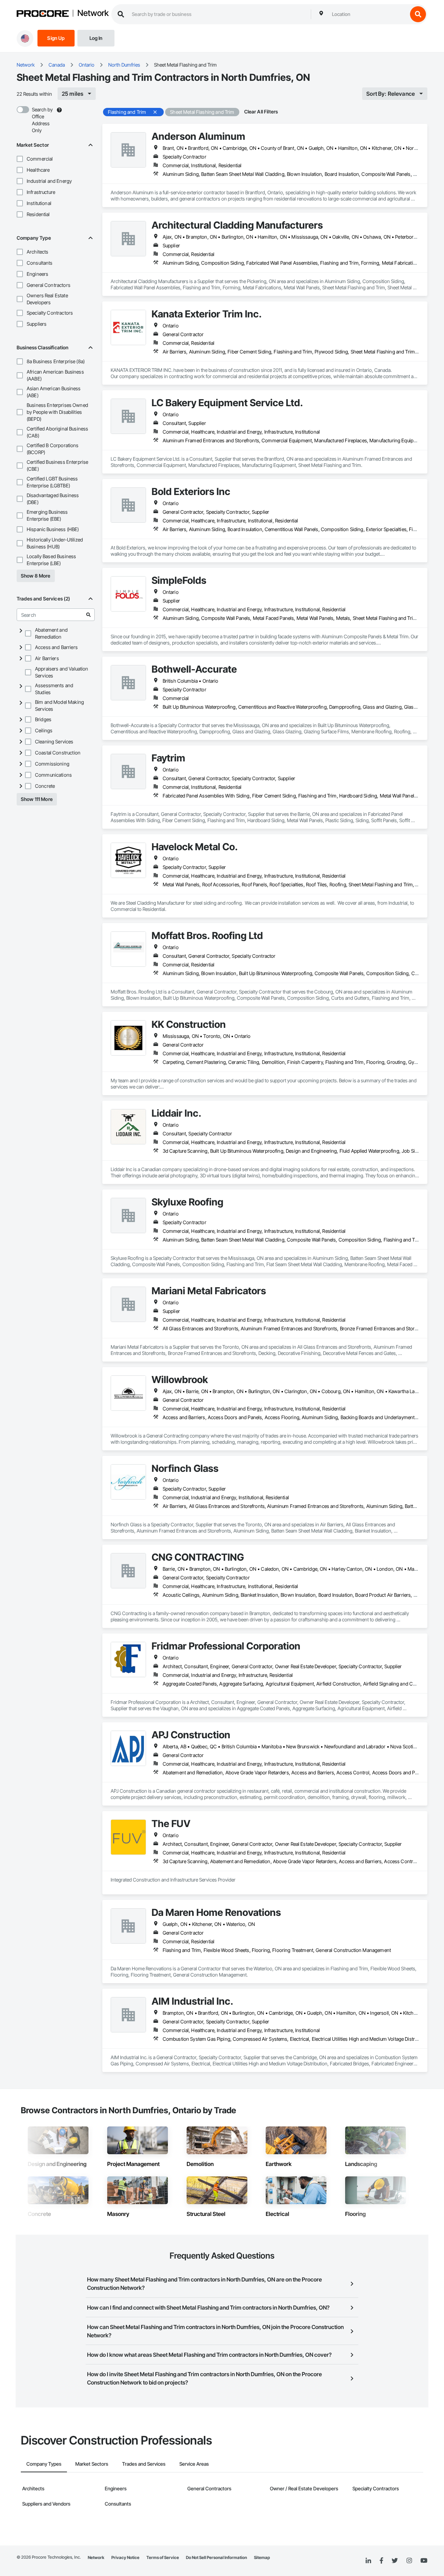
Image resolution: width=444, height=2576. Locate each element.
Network (93, 14)
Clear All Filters (261, 112)
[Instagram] (409, 2561)
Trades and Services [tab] (144, 2464)
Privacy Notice (125, 2557)
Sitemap (262, 2557)
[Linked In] (368, 2561)
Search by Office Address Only (42, 120)
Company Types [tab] (44, 2464)
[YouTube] (424, 2561)
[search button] (418, 14)
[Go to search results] (88, 615)
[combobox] (368, 14)
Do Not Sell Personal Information (216, 2557)
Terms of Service (163, 2557)
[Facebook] (381, 2561)
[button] (20, 159)
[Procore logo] (43, 14)
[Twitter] (395, 2561)
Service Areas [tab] (194, 2464)
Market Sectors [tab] (92, 2464)
